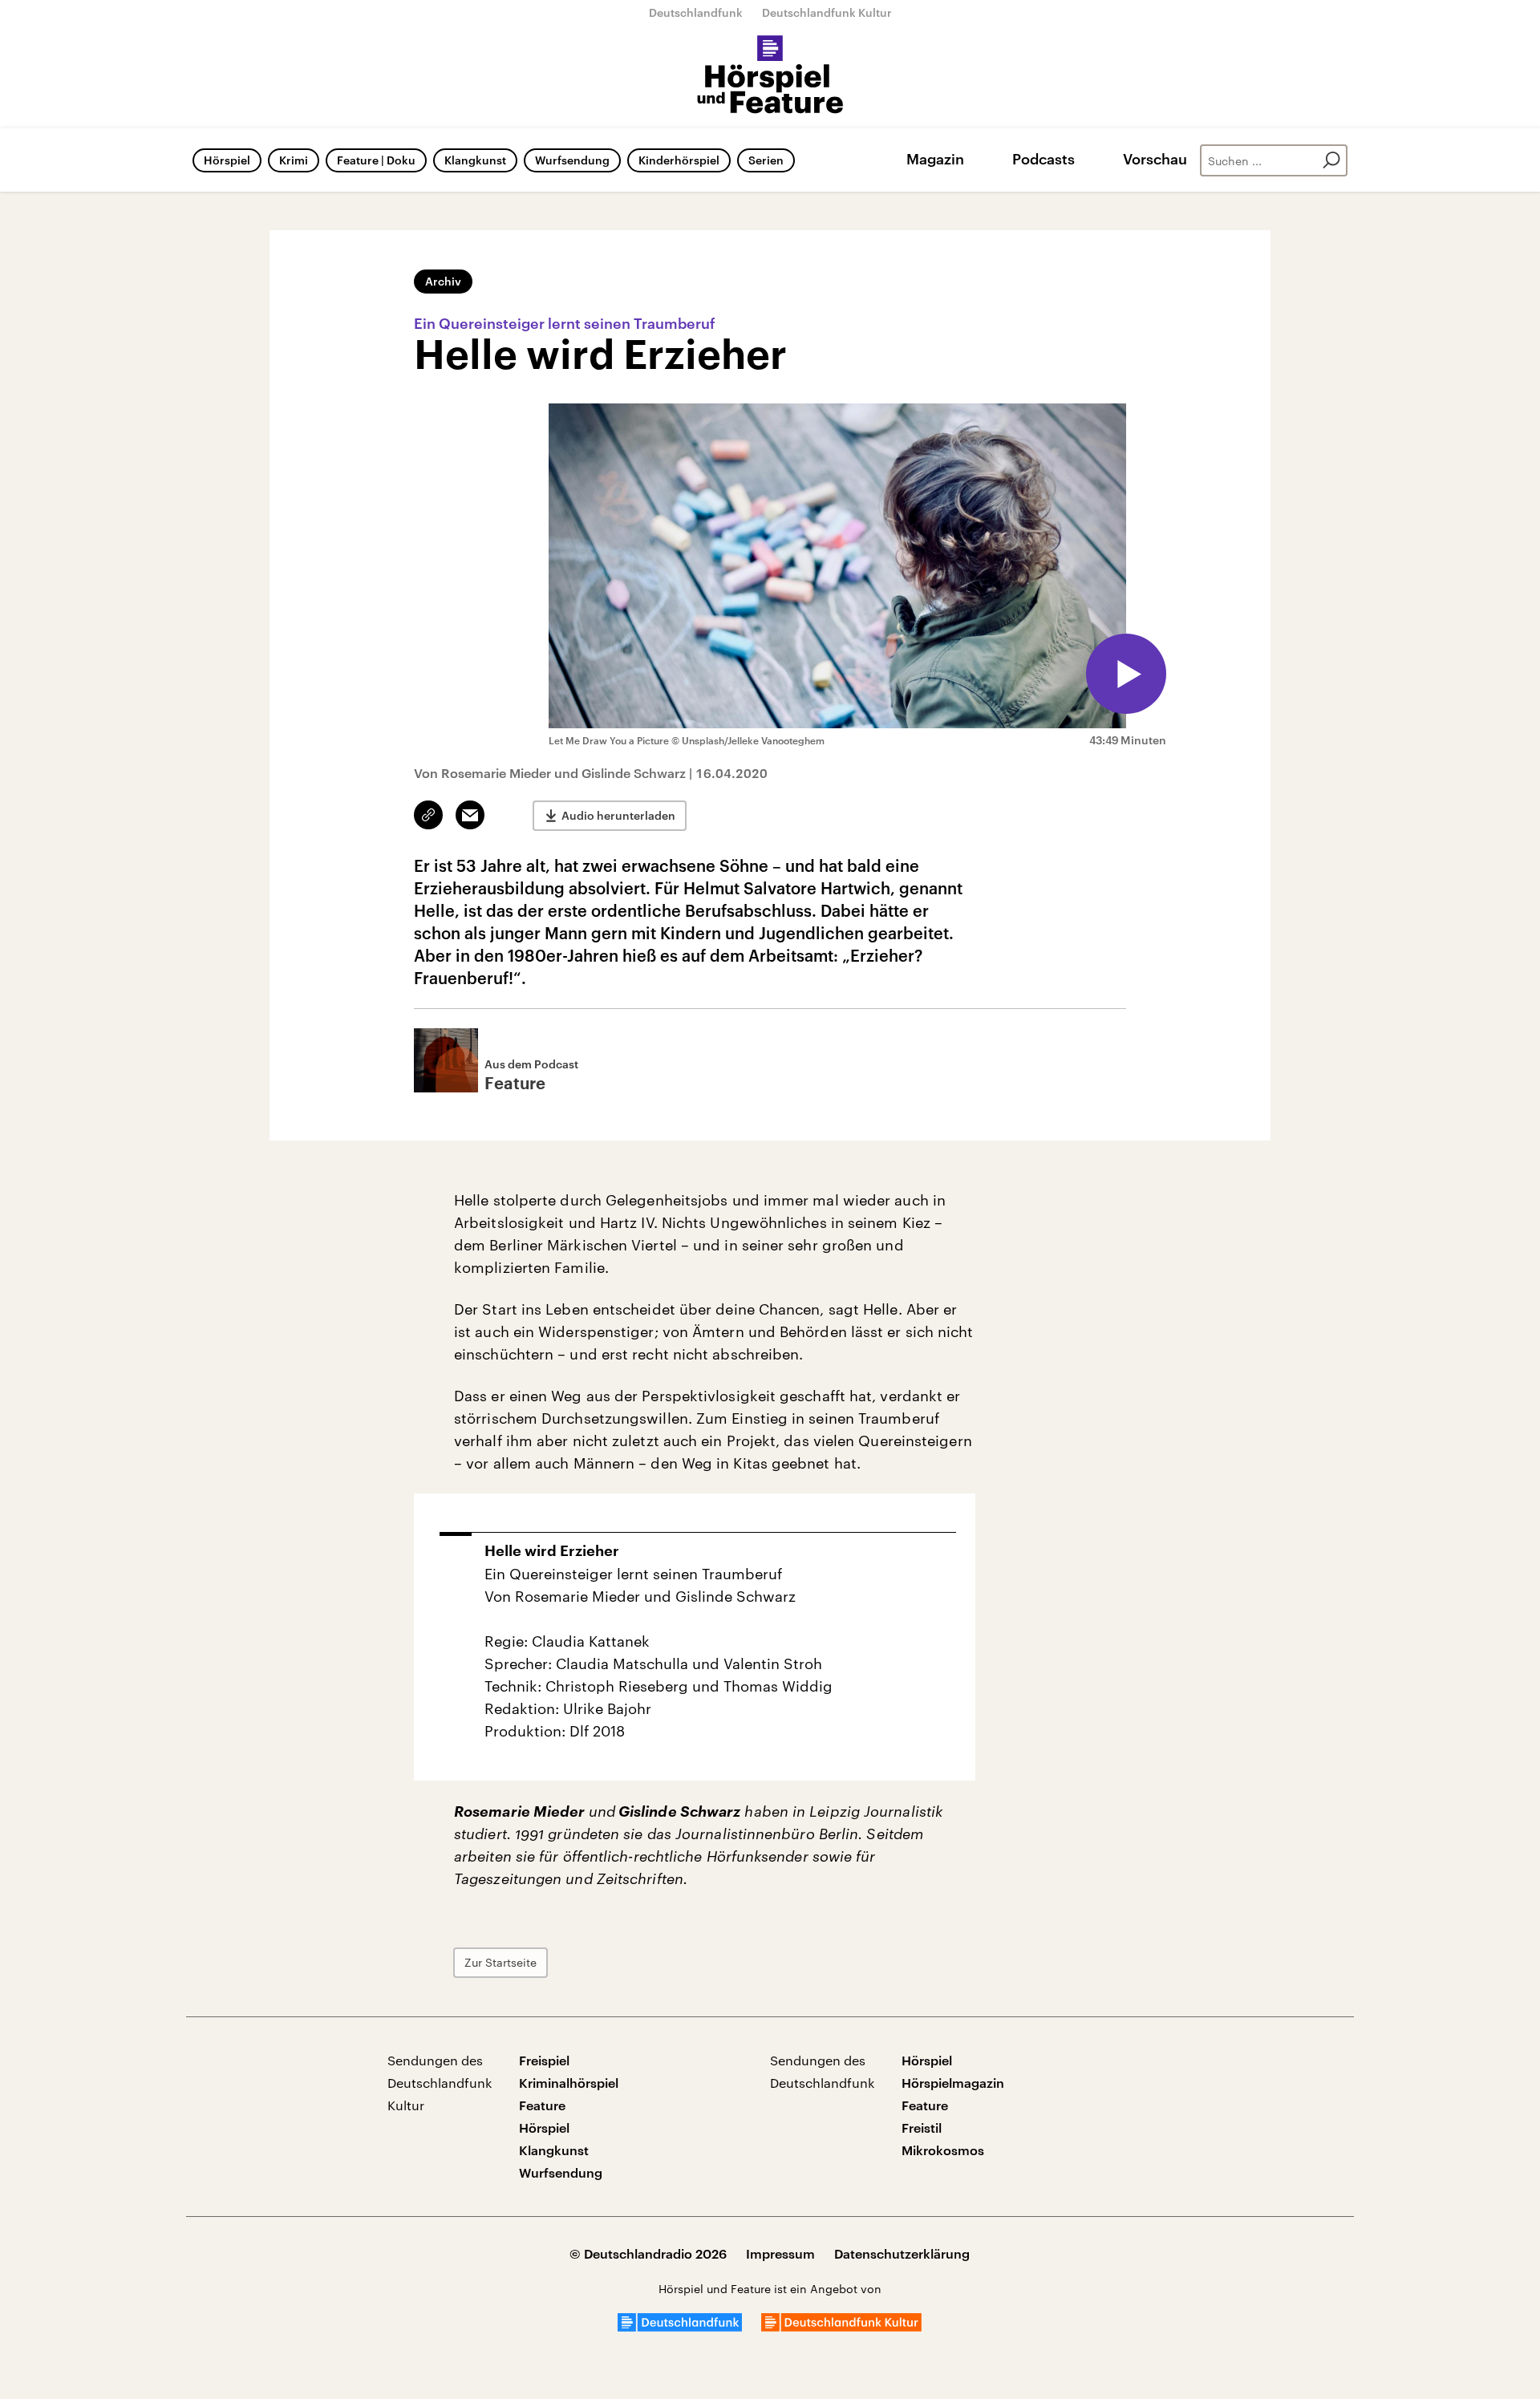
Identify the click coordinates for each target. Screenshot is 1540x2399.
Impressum (780, 2253)
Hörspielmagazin (953, 2083)
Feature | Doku (376, 160)
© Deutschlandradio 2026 (648, 2253)
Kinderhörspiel (679, 160)
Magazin (935, 159)
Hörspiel (227, 160)
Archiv (443, 281)
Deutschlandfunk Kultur (827, 12)
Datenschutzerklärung (902, 2253)
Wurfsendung (572, 160)
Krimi (294, 160)
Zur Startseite (500, 1962)
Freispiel (544, 2060)
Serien (766, 160)
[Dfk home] (841, 2326)
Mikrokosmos (943, 2150)
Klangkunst (475, 160)
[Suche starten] (1331, 160)
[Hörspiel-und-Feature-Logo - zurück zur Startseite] (770, 75)
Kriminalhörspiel (569, 2083)
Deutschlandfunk (696, 12)
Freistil (922, 2127)
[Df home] (680, 2326)
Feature (542, 2105)
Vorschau (1155, 159)
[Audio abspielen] (1126, 674)
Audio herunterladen (618, 815)
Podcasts (1044, 159)
